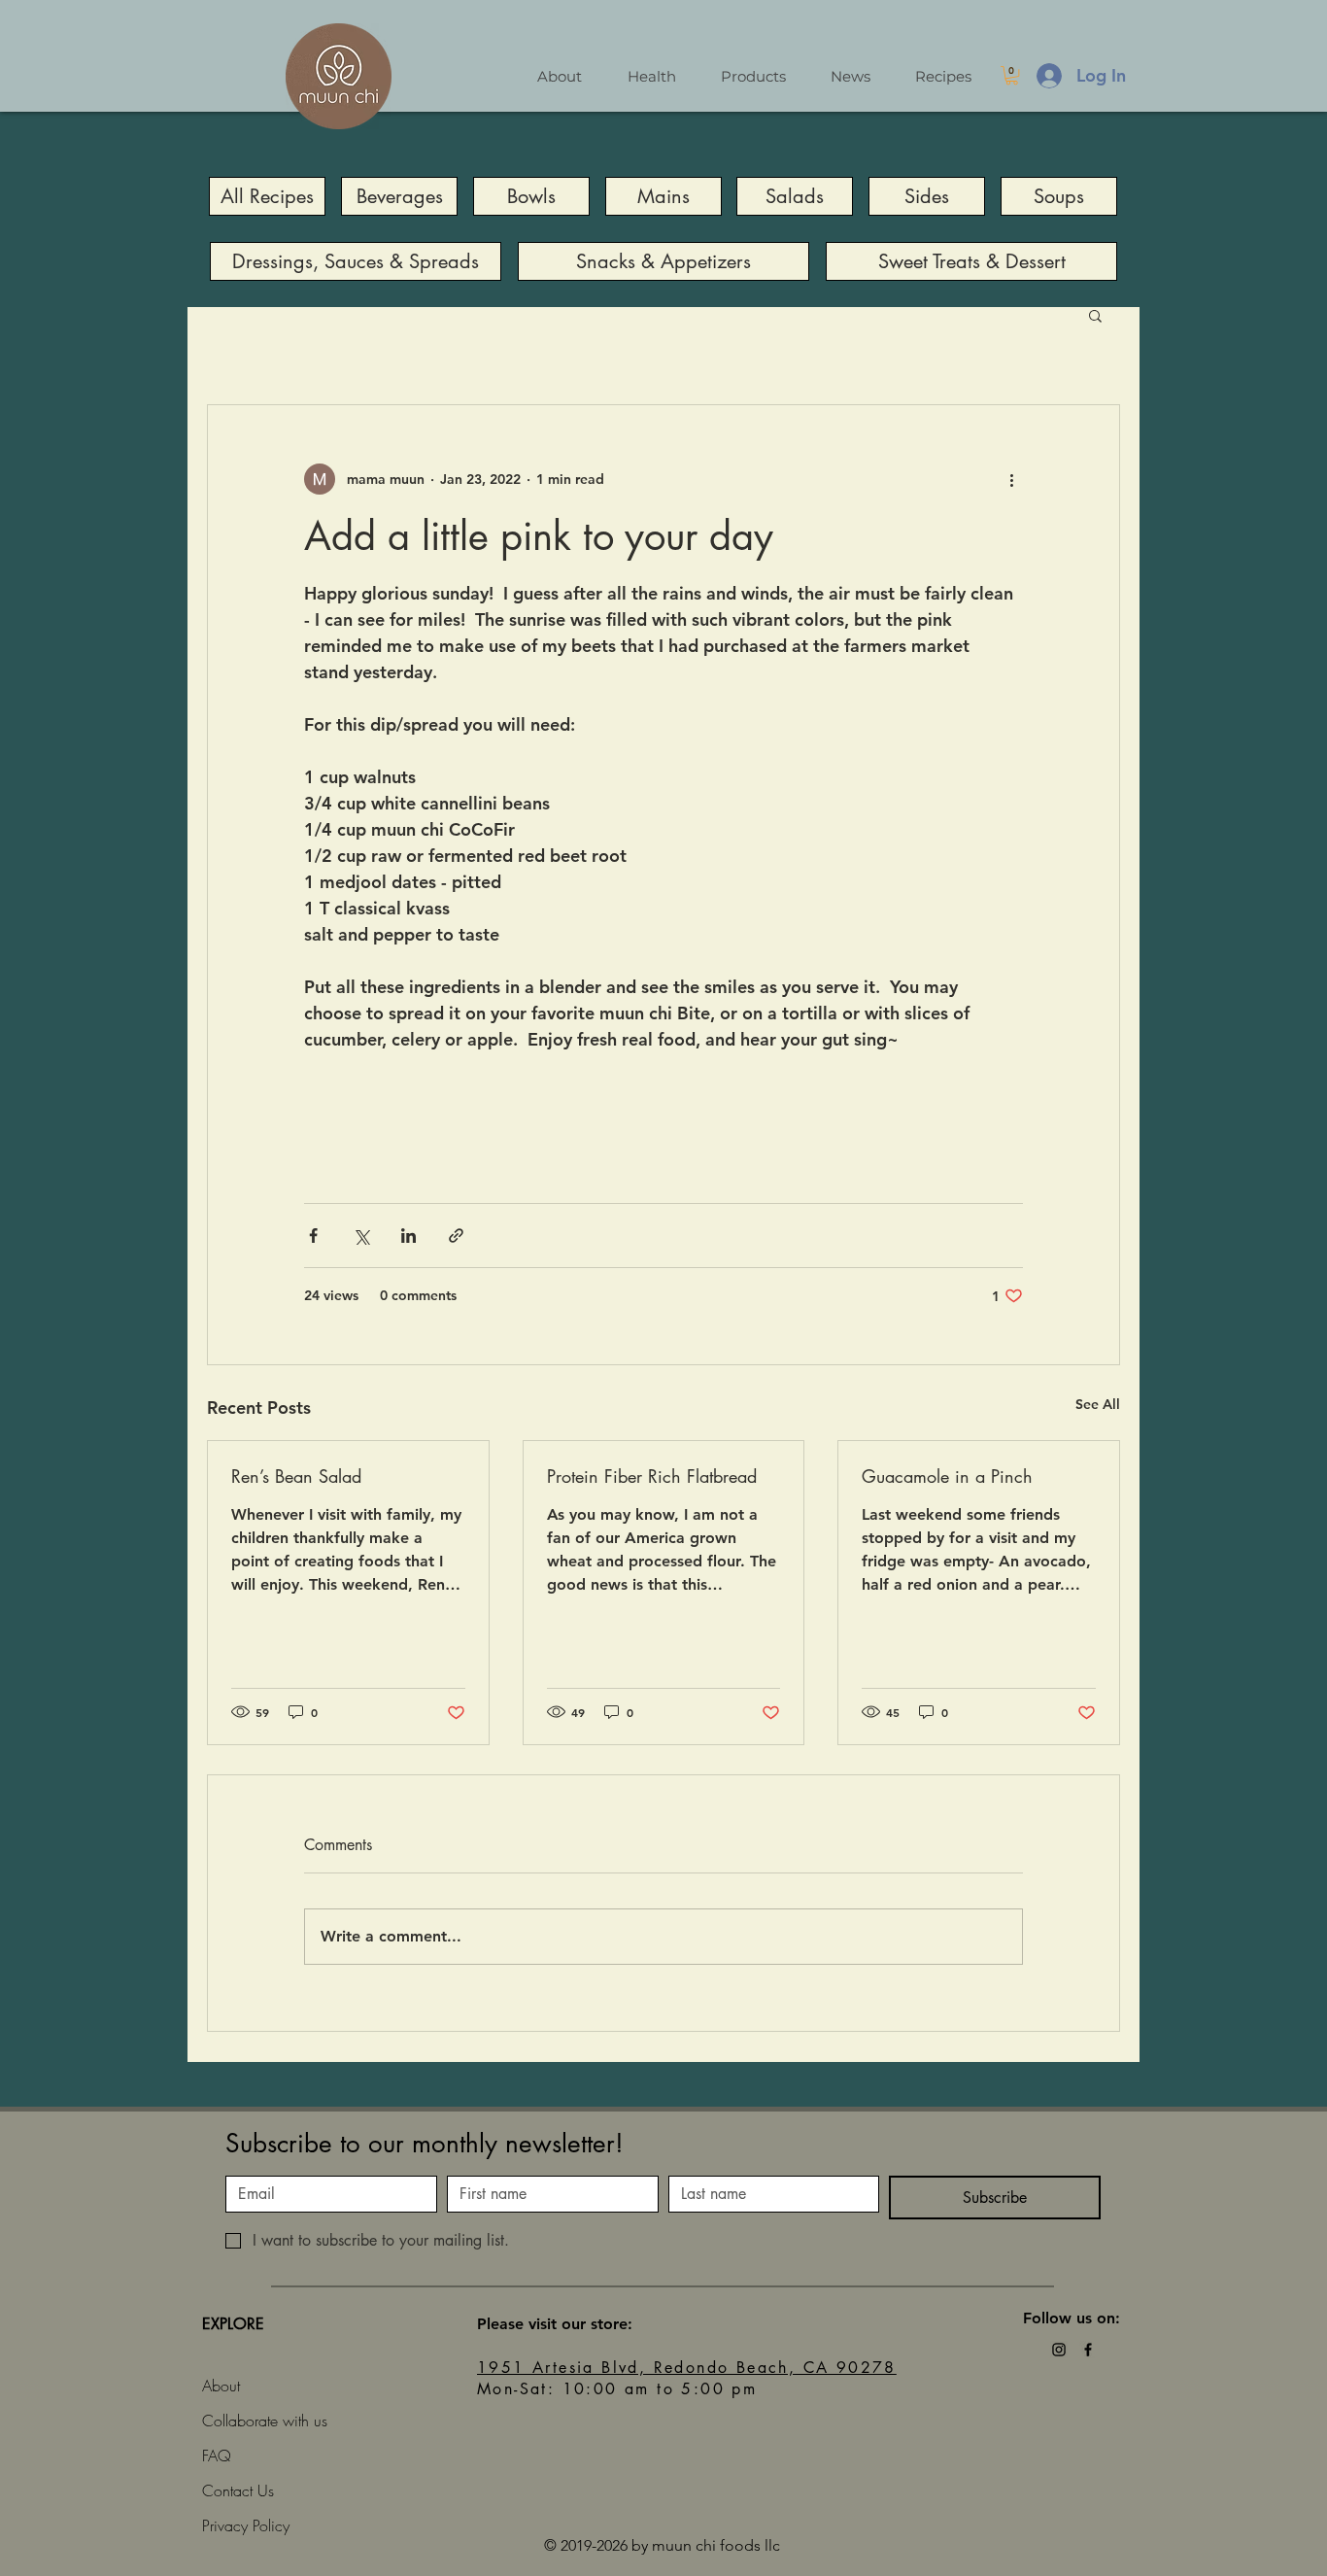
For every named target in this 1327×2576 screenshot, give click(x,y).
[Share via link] (456, 1236)
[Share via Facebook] (313, 1236)
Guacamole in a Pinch (947, 1476)
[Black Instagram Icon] (1059, 2350)
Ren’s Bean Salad (296, 1476)
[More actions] (1011, 479)
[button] (1012, 75)
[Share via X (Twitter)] (361, 1236)
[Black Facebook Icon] (1088, 2350)
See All (1098, 1404)
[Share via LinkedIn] (408, 1236)
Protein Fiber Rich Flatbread (652, 1476)
